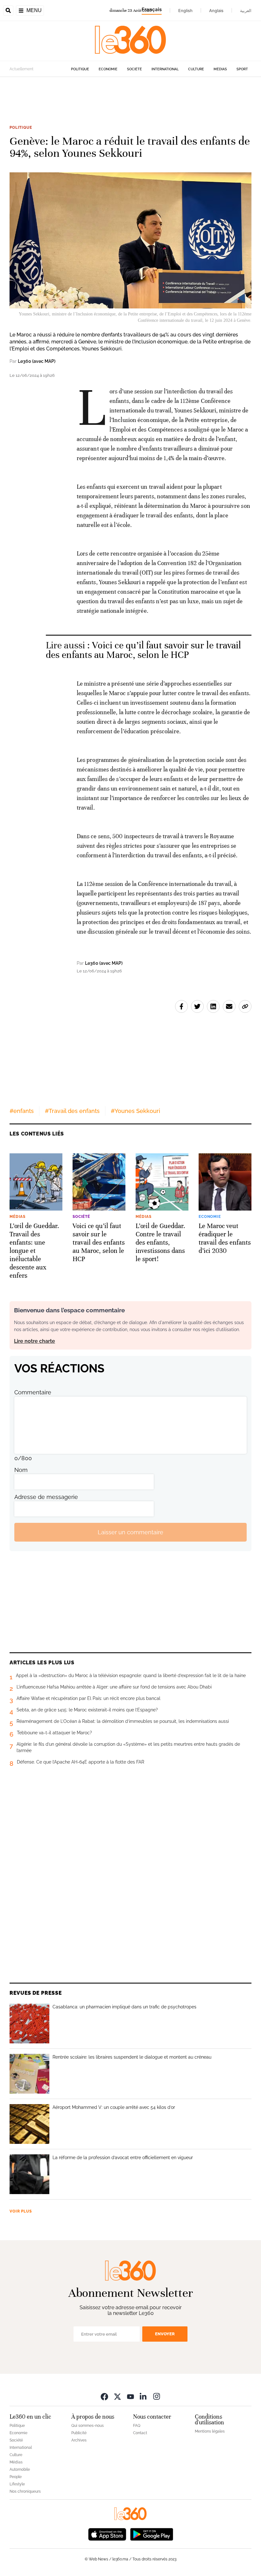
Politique (80, 69)
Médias (220, 69)
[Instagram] (157, 2396)
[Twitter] (117, 2396)
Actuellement (21, 69)
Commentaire (33, 1392)
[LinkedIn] (144, 2396)
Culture (196, 69)
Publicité (79, 2433)
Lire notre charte (35, 1341)
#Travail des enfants (72, 1111)
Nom (21, 1470)
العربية (246, 10)
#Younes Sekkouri (135, 1111)
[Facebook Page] (104, 2396)
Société (134, 69)
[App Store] (107, 2534)
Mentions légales (210, 2431)
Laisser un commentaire (130, 1532)
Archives (79, 2440)
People (16, 2477)
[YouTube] (130, 2396)
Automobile (20, 2469)
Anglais (216, 10)
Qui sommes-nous (88, 2426)
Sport (242, 69)
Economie (108, 69)
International (165, 69)
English (185, 10)
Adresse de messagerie (46, 1497)
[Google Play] (152, 2534)
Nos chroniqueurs (25, 2491)
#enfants (22, 1111)
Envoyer (165, 2334)
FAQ (137, 2426)
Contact (140, 2433)
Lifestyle (17, 2484)
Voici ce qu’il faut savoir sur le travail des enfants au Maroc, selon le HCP (143, 650)
